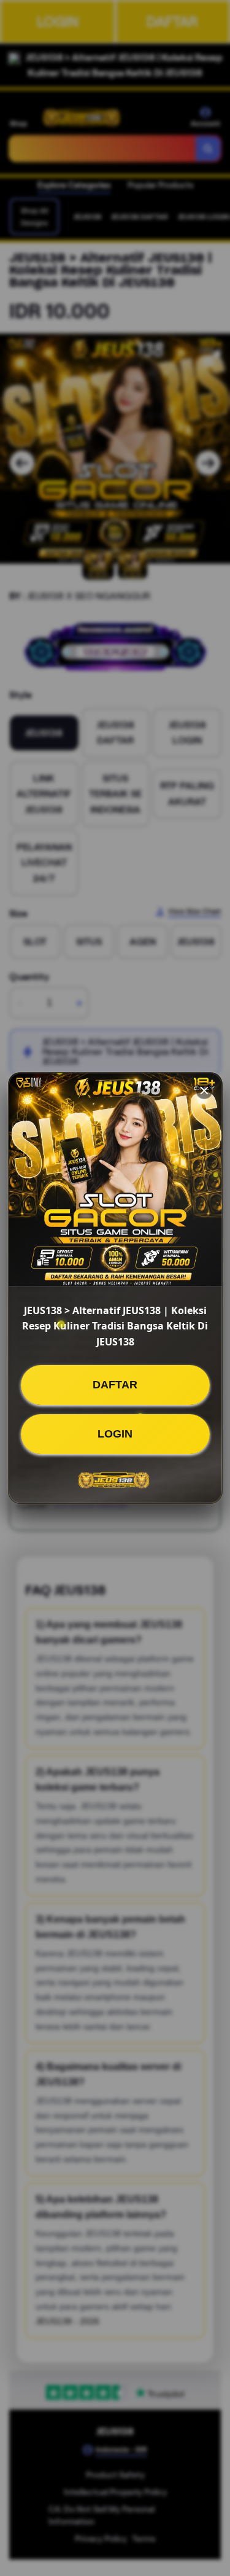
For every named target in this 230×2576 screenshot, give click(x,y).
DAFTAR (115, 1385)
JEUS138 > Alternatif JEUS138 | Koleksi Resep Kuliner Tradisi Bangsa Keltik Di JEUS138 (115, 1326)
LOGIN (115, 1434)
